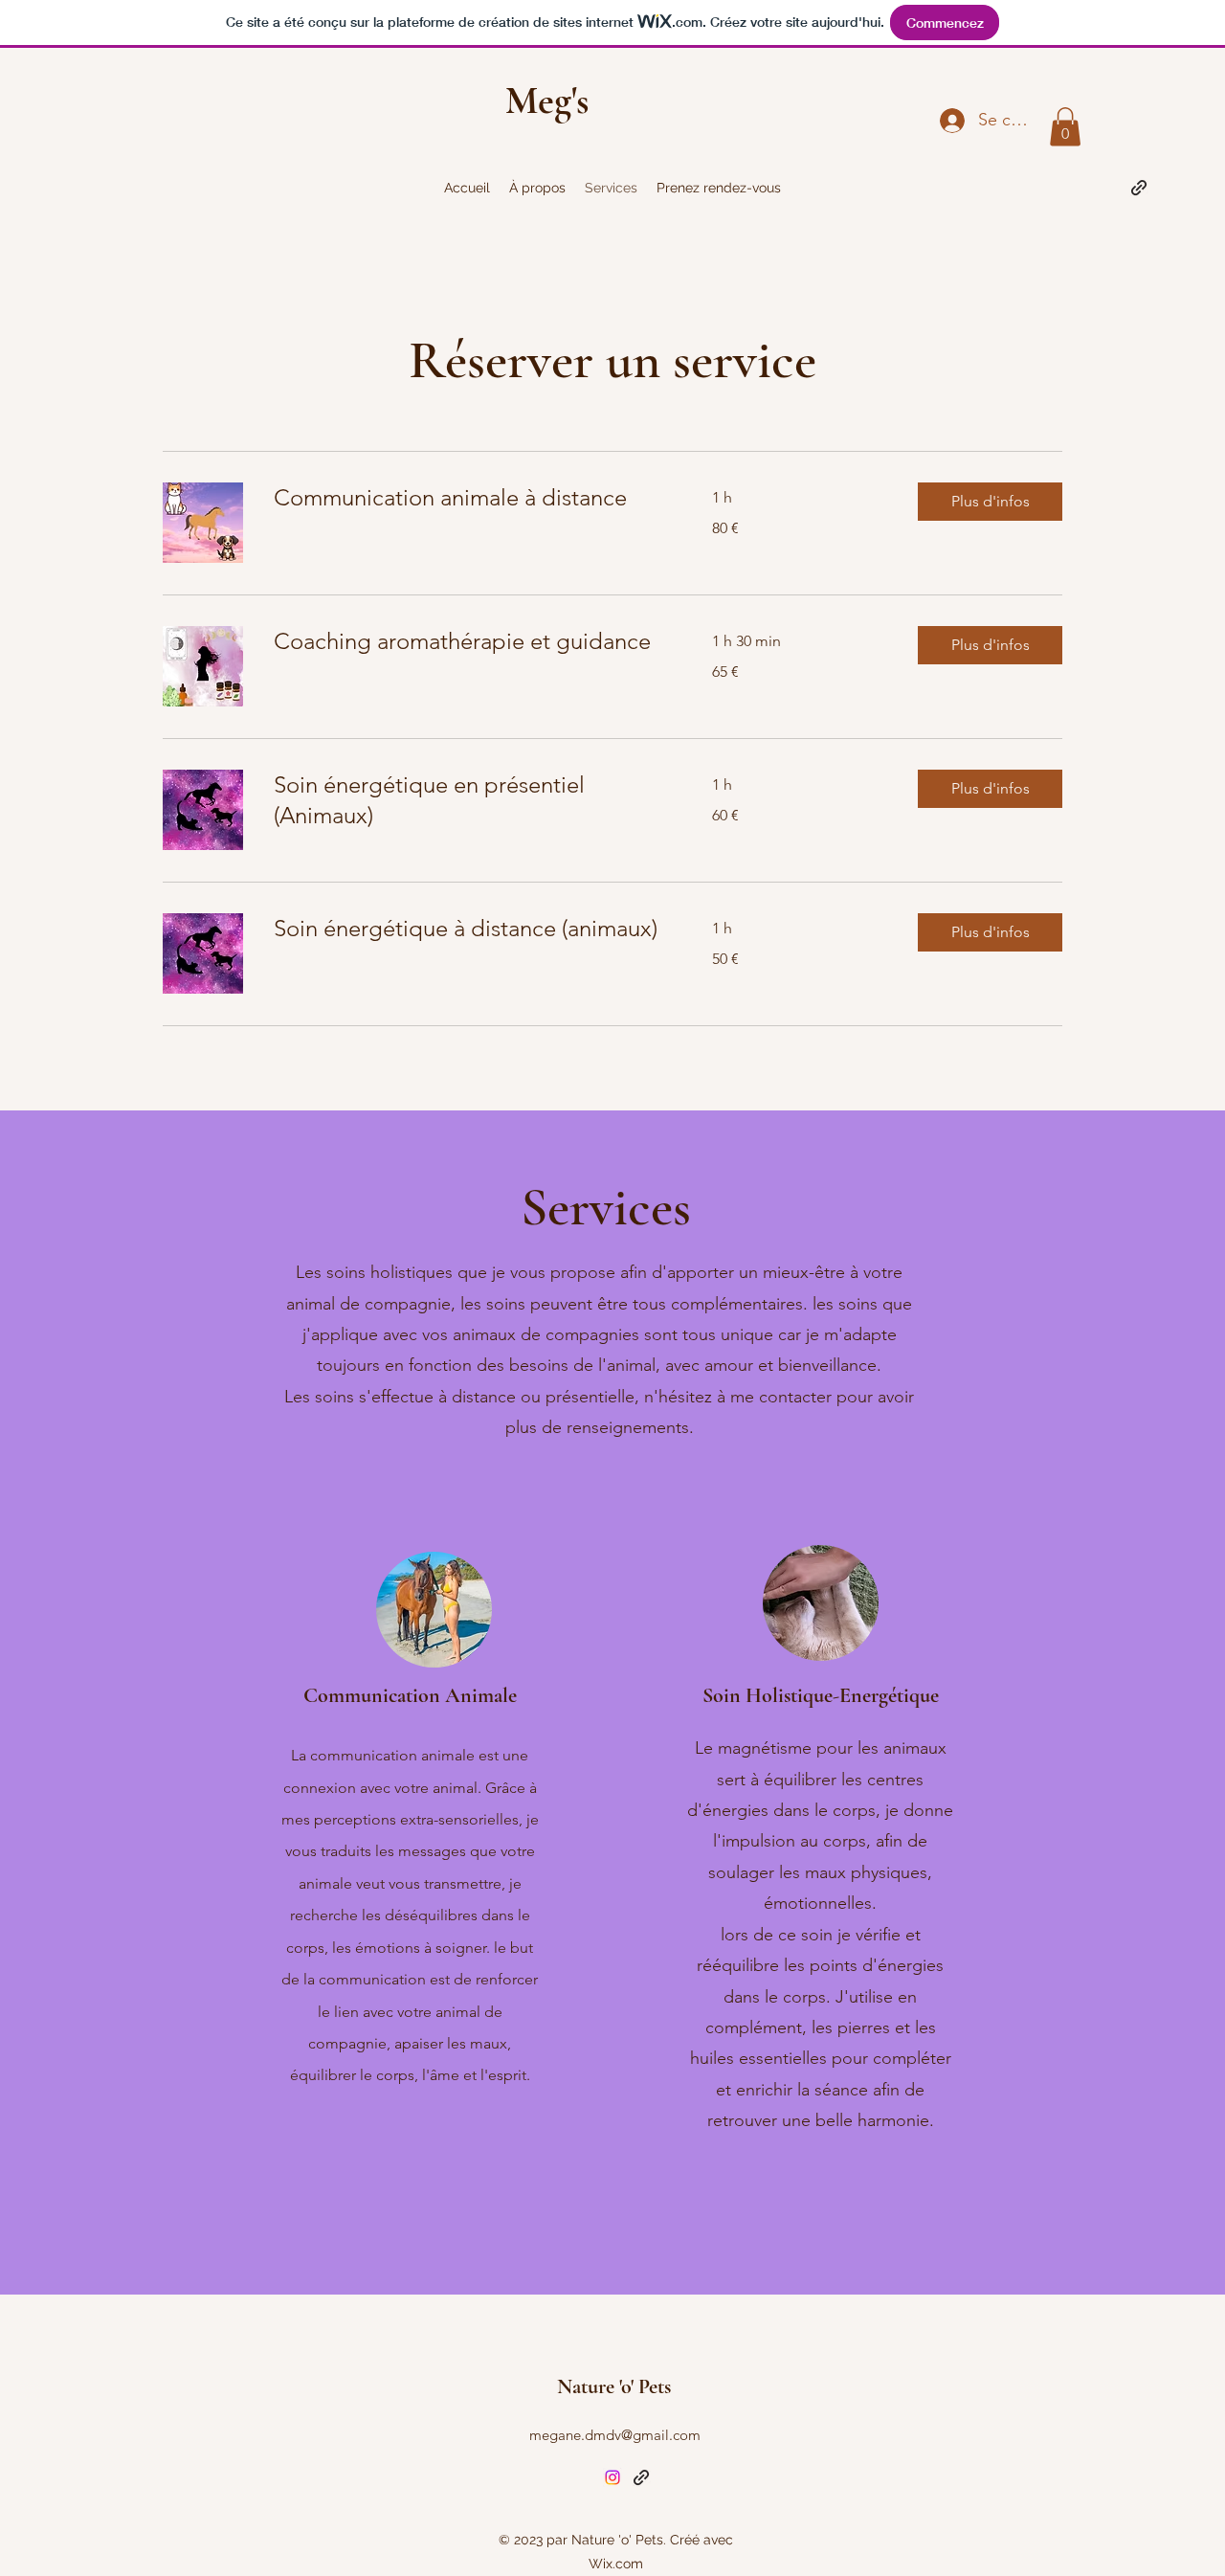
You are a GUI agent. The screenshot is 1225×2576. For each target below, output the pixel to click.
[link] (470, 498)
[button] (1065, 127)
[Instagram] (612, 2477)
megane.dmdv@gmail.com (615, 2435)
